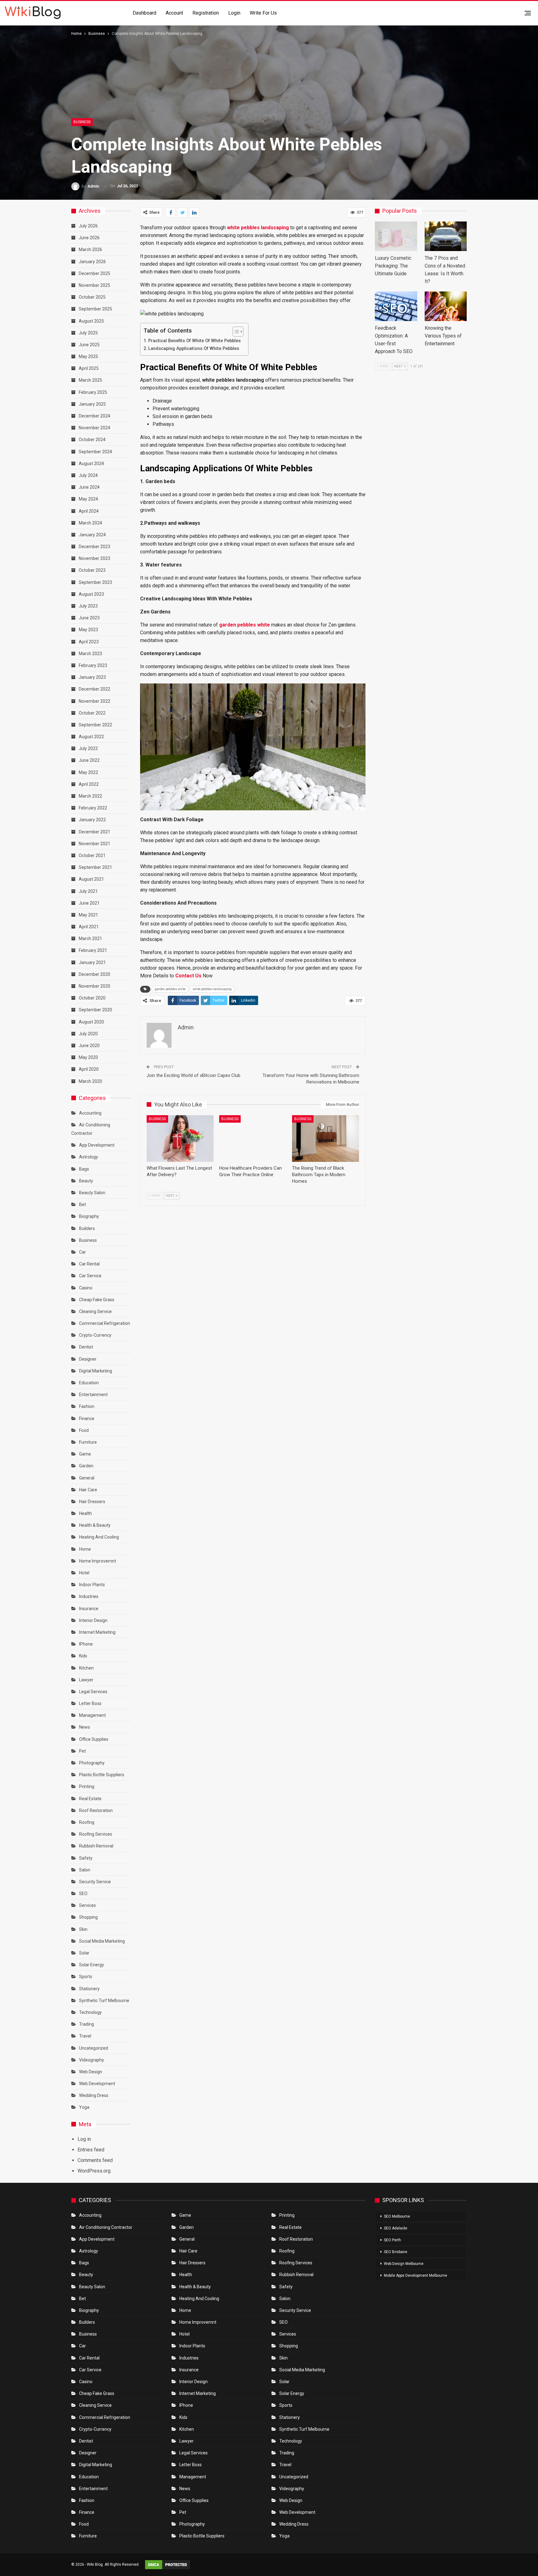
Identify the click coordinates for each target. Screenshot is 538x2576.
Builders (87, 1228)
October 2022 (92, 713)
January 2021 (92, 962)
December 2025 (94, 273)
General (87, 1478)
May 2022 (88, 772)
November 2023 (94, 558)
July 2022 (88, 748)
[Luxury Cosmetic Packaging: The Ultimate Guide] (396, 236)
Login (234, 13)
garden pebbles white (170, 989)
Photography (92, 1763)
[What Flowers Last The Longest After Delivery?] (180, 1139)
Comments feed (95, 2160)
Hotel (84, 1573)
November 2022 (94, 701)
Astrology (89, 1157)
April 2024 (89, 511)
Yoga (84, 2107)
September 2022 (95, 725)
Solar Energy (92, 1965)
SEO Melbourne (397, 2216)
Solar (84, 1953)
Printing (87, 1786)
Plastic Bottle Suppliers (102, 1775)
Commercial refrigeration (105, 1323)
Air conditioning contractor (106, 2227)
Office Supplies (94, 1739)
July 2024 (88, 475)
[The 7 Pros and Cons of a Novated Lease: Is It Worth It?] (446, 236)
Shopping (88, 1917)
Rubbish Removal (96, 1846)
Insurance (89, 1609)
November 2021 (94, 844)
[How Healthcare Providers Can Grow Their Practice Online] (253, 1139)
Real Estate (90, 1799)
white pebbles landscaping (212, 989)
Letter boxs (90, 1703)
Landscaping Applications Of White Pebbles (194, 349)
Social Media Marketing (102, 1941)
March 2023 (90, 654)
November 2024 (94, 428)
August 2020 (91, 1022)
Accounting (90, 1113)
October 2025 (92, 297)
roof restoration (96, 1810)
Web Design (91, 2072)
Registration (206, 13)
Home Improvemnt (98, 1561)
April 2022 (89, 784)
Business (82, 122)
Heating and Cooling (99, 1537)
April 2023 (89, 642)
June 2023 (89, 618)
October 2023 (92, 570)
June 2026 (89, 238)
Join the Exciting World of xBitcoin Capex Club (193, 1075)
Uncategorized (94, 2048)
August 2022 (91, 737)
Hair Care (88, 1490)
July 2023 (88, 606)
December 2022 (94, 689)
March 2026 (90, 249)
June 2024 (89, 487)
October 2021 (92, 855)
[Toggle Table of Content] (235, 332)
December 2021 (94, 832)
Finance (87, 1418)
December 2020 (94, 974)
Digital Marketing (96, 1371)
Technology (90, 2012)
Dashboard (144, 13)
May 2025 (88, 356)
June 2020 (89, 1046)
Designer (88, 1359)
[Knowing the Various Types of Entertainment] (446, 306)
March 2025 (90, 380)
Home (85, 1549)
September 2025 (95, 309)
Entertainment (93, 1395)
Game (85, 1454)
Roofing (87, 1822)
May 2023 (88, 630)
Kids (83, 1656)
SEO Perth (392, 2240)
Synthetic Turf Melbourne (104, 2001)
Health (85, 1513)
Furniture (88, 1442)
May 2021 (88, 915)
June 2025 (89, 345)
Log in (84, 2139)
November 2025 (94, 285)
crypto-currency (95, 1335)
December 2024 (94, 416)
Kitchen (86, 1668)
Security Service (95, 1882)
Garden (86, 1466)
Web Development (97, 2084)
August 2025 (91, 321)
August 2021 (91, 879)
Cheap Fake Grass (97, 1300)
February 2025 (93, 392)
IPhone (86, 1644)
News (85, 1727)
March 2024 (90, 523)
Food (84, 1430)
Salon (85, 1870)
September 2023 (95, 582)
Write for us (263, 13)
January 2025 (92, 404)
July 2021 (88, 891)
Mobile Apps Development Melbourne (415, 2276)
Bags (84, 1169)
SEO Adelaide (396, 2228)
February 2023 (93, 665)
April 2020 (89, 1069)
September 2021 (95, 867)
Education (89, 1383)
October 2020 (92, 998)
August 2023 (91, 594)
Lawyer (86, 1680)
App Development (97, 1145)
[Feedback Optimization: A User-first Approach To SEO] (396, 306)
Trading (87, 2024)
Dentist (86, 1347)
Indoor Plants (92, 1585)
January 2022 (92, 820)
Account (174, 13)
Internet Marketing (97, 1632)
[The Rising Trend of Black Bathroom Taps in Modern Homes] (326, 1139)
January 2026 (92, 262)
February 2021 (93, 950)
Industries (89, 1596)
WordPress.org (94, 2171)
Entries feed (91, 2150)
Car (83, 1252)
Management (92, 1715)
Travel (85, 2036)
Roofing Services (96, 1834)
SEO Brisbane (396, 2252)
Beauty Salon (92, 1193)
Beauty (86, 1181)
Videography (92, 2060)
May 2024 (88, 499)
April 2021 (89, 927)
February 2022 (93, 808)
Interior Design (93, 1620)
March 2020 (90, 1081)
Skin (83, 1929)
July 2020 (88, 1034)
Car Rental (89, 1264)
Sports (86, 1977)
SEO (83, 1894)
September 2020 (95, 1010)
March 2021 (90, 939)
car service (90, 1276)
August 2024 (91, 463)
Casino (86, 1288)
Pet (83, 1751)
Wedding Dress (94, 2095)
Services (87, 1905)
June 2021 (89, 903)
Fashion (87, 1406)
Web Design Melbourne (404, 2264)
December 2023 (94, 547)
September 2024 (95, 452)
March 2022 (90, 796)
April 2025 (89, 368)
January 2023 (92, 677)
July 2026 (88, 226)
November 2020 (94, 986)
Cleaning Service (95, 1311)
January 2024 (92, 535)
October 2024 (92, 440)
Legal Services (93, 1692)
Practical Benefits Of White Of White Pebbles (195, 341)
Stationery (89, 1989)
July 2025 (88, 333)
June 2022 (89, 760)
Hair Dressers (92, 1502)
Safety (86, 1858)
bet (83, 1204)
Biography (89, 1216)
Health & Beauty (95, 1525)
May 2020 (88, 1057)
